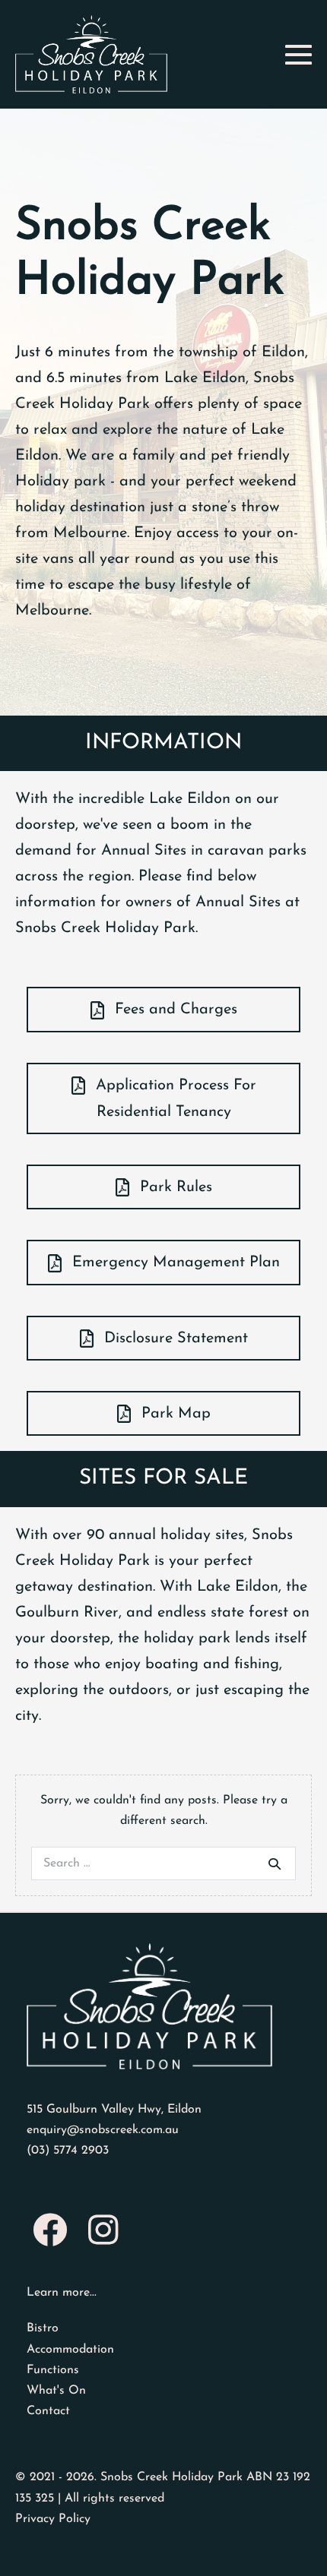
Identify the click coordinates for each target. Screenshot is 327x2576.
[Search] (275, 1863)
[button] (163, 1009)
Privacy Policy (53, 2519)
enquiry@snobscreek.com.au (103, 2130)
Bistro (43, 2328)
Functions (53, 2370)
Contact (48, 2411)
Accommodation (70, 2350)
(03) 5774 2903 (68, 2151)
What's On (56, 2391)
